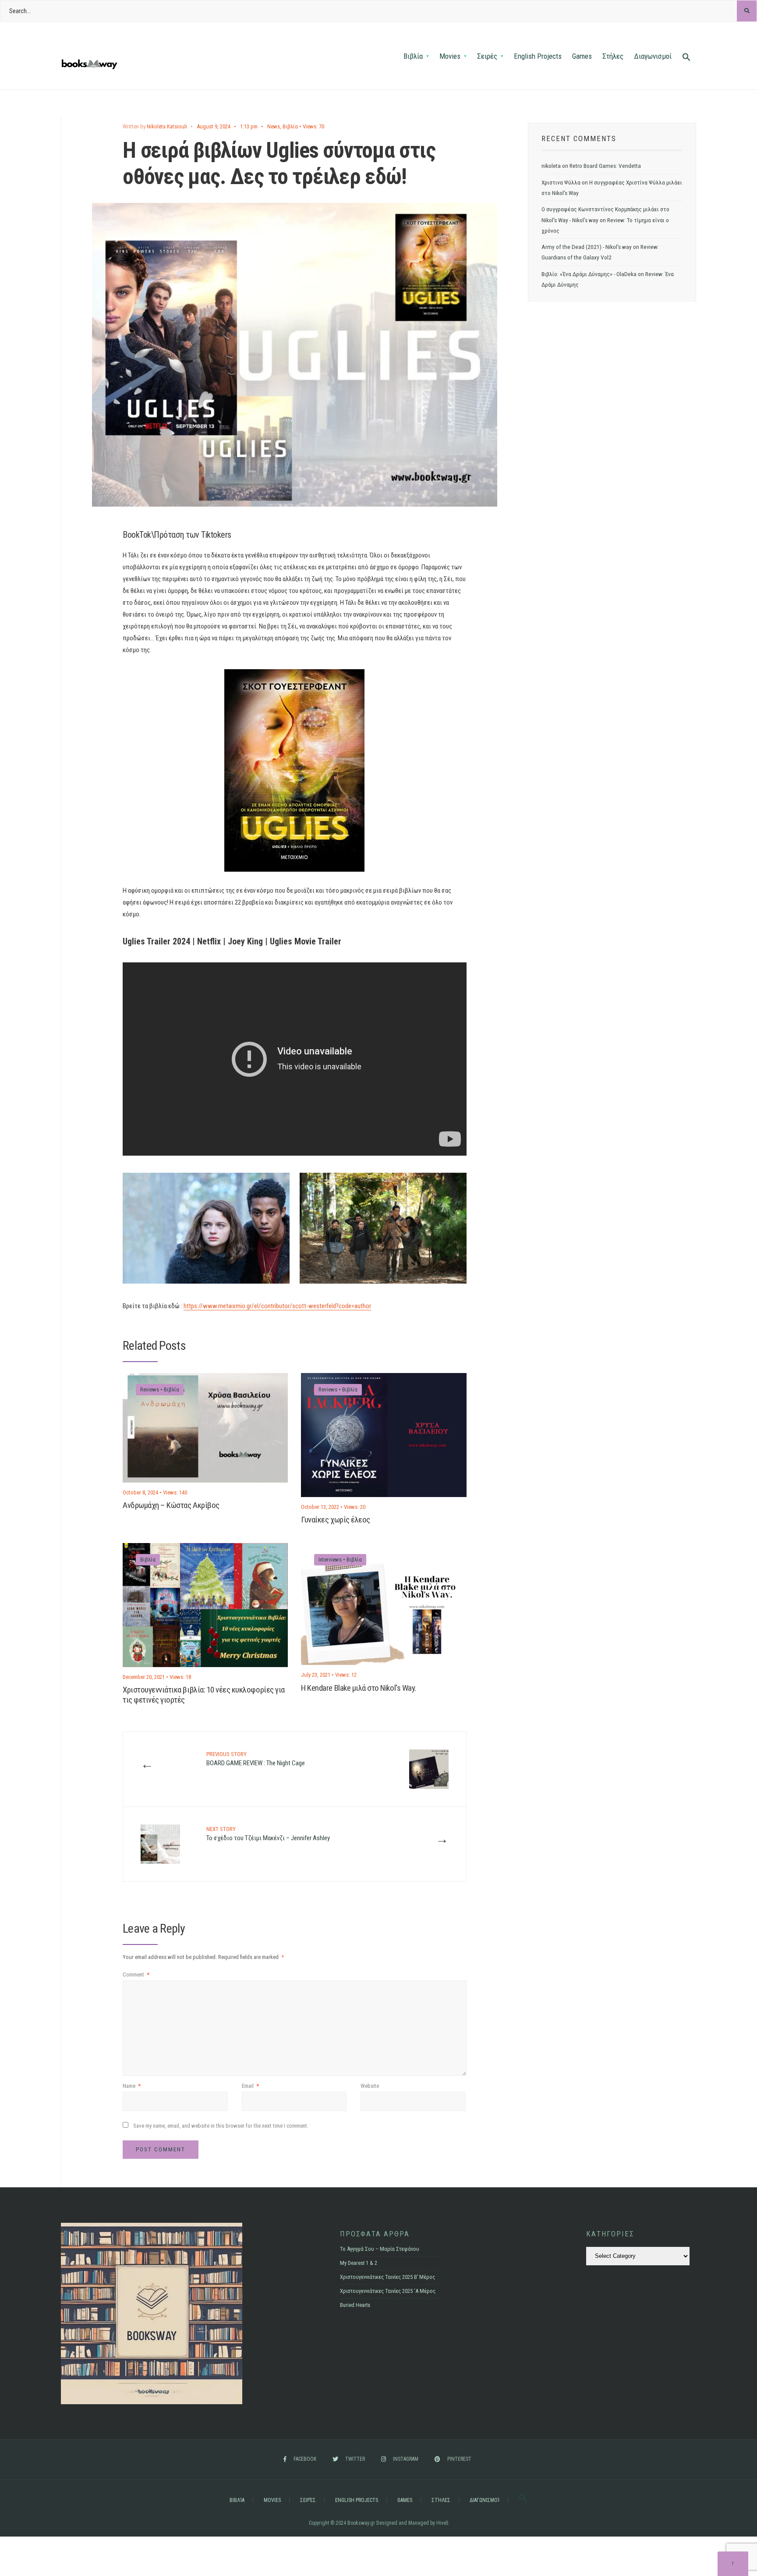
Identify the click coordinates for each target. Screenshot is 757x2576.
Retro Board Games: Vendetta (605, 166)
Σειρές (487, 56)
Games (582, 56)
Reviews (150, 1389)
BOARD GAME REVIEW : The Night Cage (256, 1759)
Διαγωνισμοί (653, 56)
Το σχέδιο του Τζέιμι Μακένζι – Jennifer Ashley (268, 1834)
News (274, 126)
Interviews (330, 1559)
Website (370, 2086)
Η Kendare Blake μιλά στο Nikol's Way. (358, 1688)
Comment (136, 1975)
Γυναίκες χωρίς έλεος (336, 1520)
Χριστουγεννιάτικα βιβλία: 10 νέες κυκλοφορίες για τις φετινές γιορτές (204, 1695)
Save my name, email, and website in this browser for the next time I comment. (221, 2126)
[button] (686, 58)
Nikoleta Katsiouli (167, 126)
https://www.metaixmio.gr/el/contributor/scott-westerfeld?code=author (277, 1306)
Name (132, 2086)
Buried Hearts (355, 2305)
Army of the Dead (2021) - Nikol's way (587, 247)
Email (250, 2086)
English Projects (538, 56)
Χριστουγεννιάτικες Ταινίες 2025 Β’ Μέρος (387, 2277)
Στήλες (613, 56)
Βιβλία (413, 56)
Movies (450, 56)
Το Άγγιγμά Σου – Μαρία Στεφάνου (380, 2249)
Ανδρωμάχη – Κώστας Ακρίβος (171, 1506)
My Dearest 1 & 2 (359, 2263)
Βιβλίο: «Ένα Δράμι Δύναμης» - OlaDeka (589, 274)
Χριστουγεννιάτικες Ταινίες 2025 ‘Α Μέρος (388, 2291)
